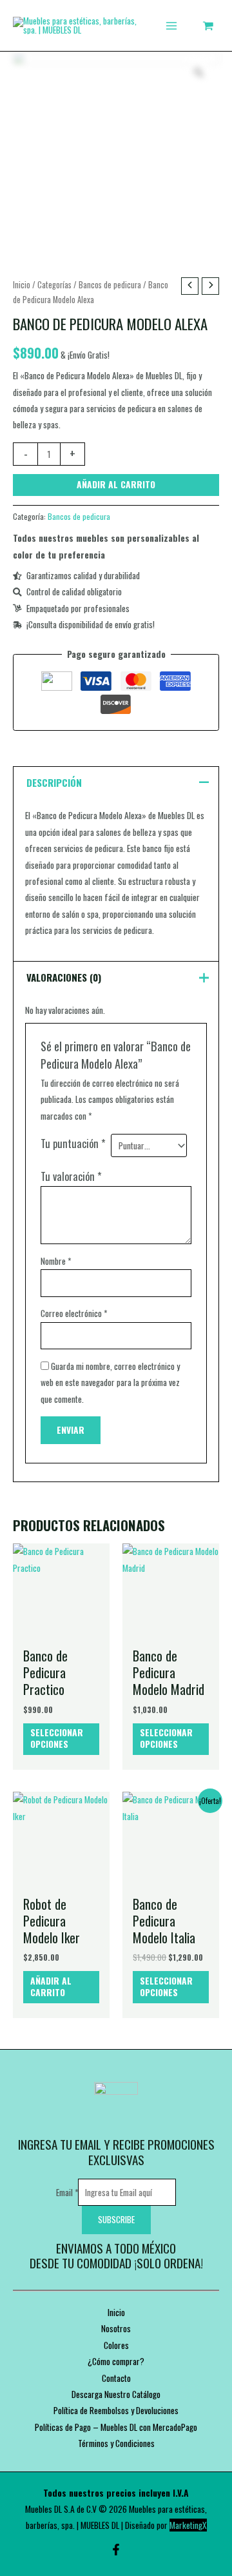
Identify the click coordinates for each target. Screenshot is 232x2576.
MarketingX (188, 2525)
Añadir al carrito (116, 484)
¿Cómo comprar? (116, 2361)
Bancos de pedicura (110, 285)
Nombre (56, 1261)
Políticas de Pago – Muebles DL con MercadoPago (116, 2427)
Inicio (22, 285)
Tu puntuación (73, 1143)
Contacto (116, 2378)
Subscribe (116, 2219)
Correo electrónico (74, 1313)
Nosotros (116, 2328)
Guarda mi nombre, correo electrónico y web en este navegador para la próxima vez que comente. (110, 1382)
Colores (116, 2345)
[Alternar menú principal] (171, 25)
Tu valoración (71, 1176)
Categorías (54, 285)
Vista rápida (62, 1630)
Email (67, 2192)
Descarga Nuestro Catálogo (116, 2394)
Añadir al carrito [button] (51, 1986)
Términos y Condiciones (116, 2443)
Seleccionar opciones (57, 1738)
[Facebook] (116, 2550)
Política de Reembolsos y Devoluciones (116, 2410)
